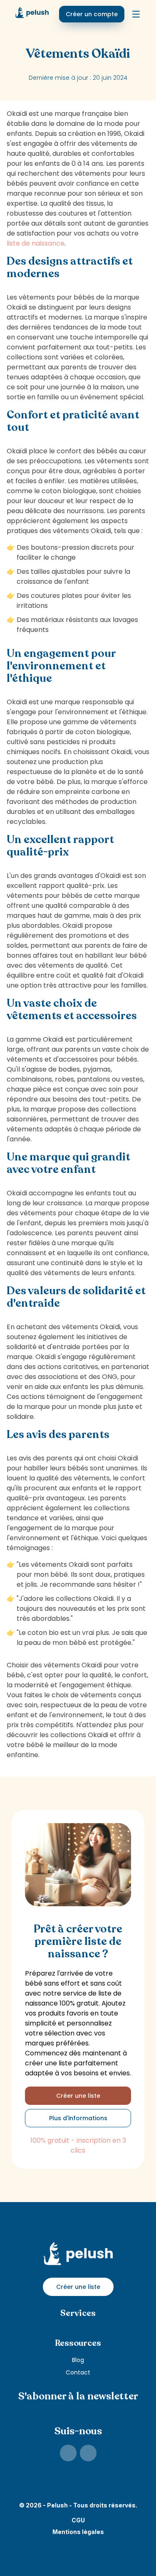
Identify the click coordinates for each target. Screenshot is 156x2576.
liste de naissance (36, 243)
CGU (78, 2520)
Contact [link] (78, 2372)
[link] (68, 2453)
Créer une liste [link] (78, 2096)
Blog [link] (78, 2360)
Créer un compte (92, 14)
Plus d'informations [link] (78, 2118)
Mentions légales (78, 2532)
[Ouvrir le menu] (136, 14)
